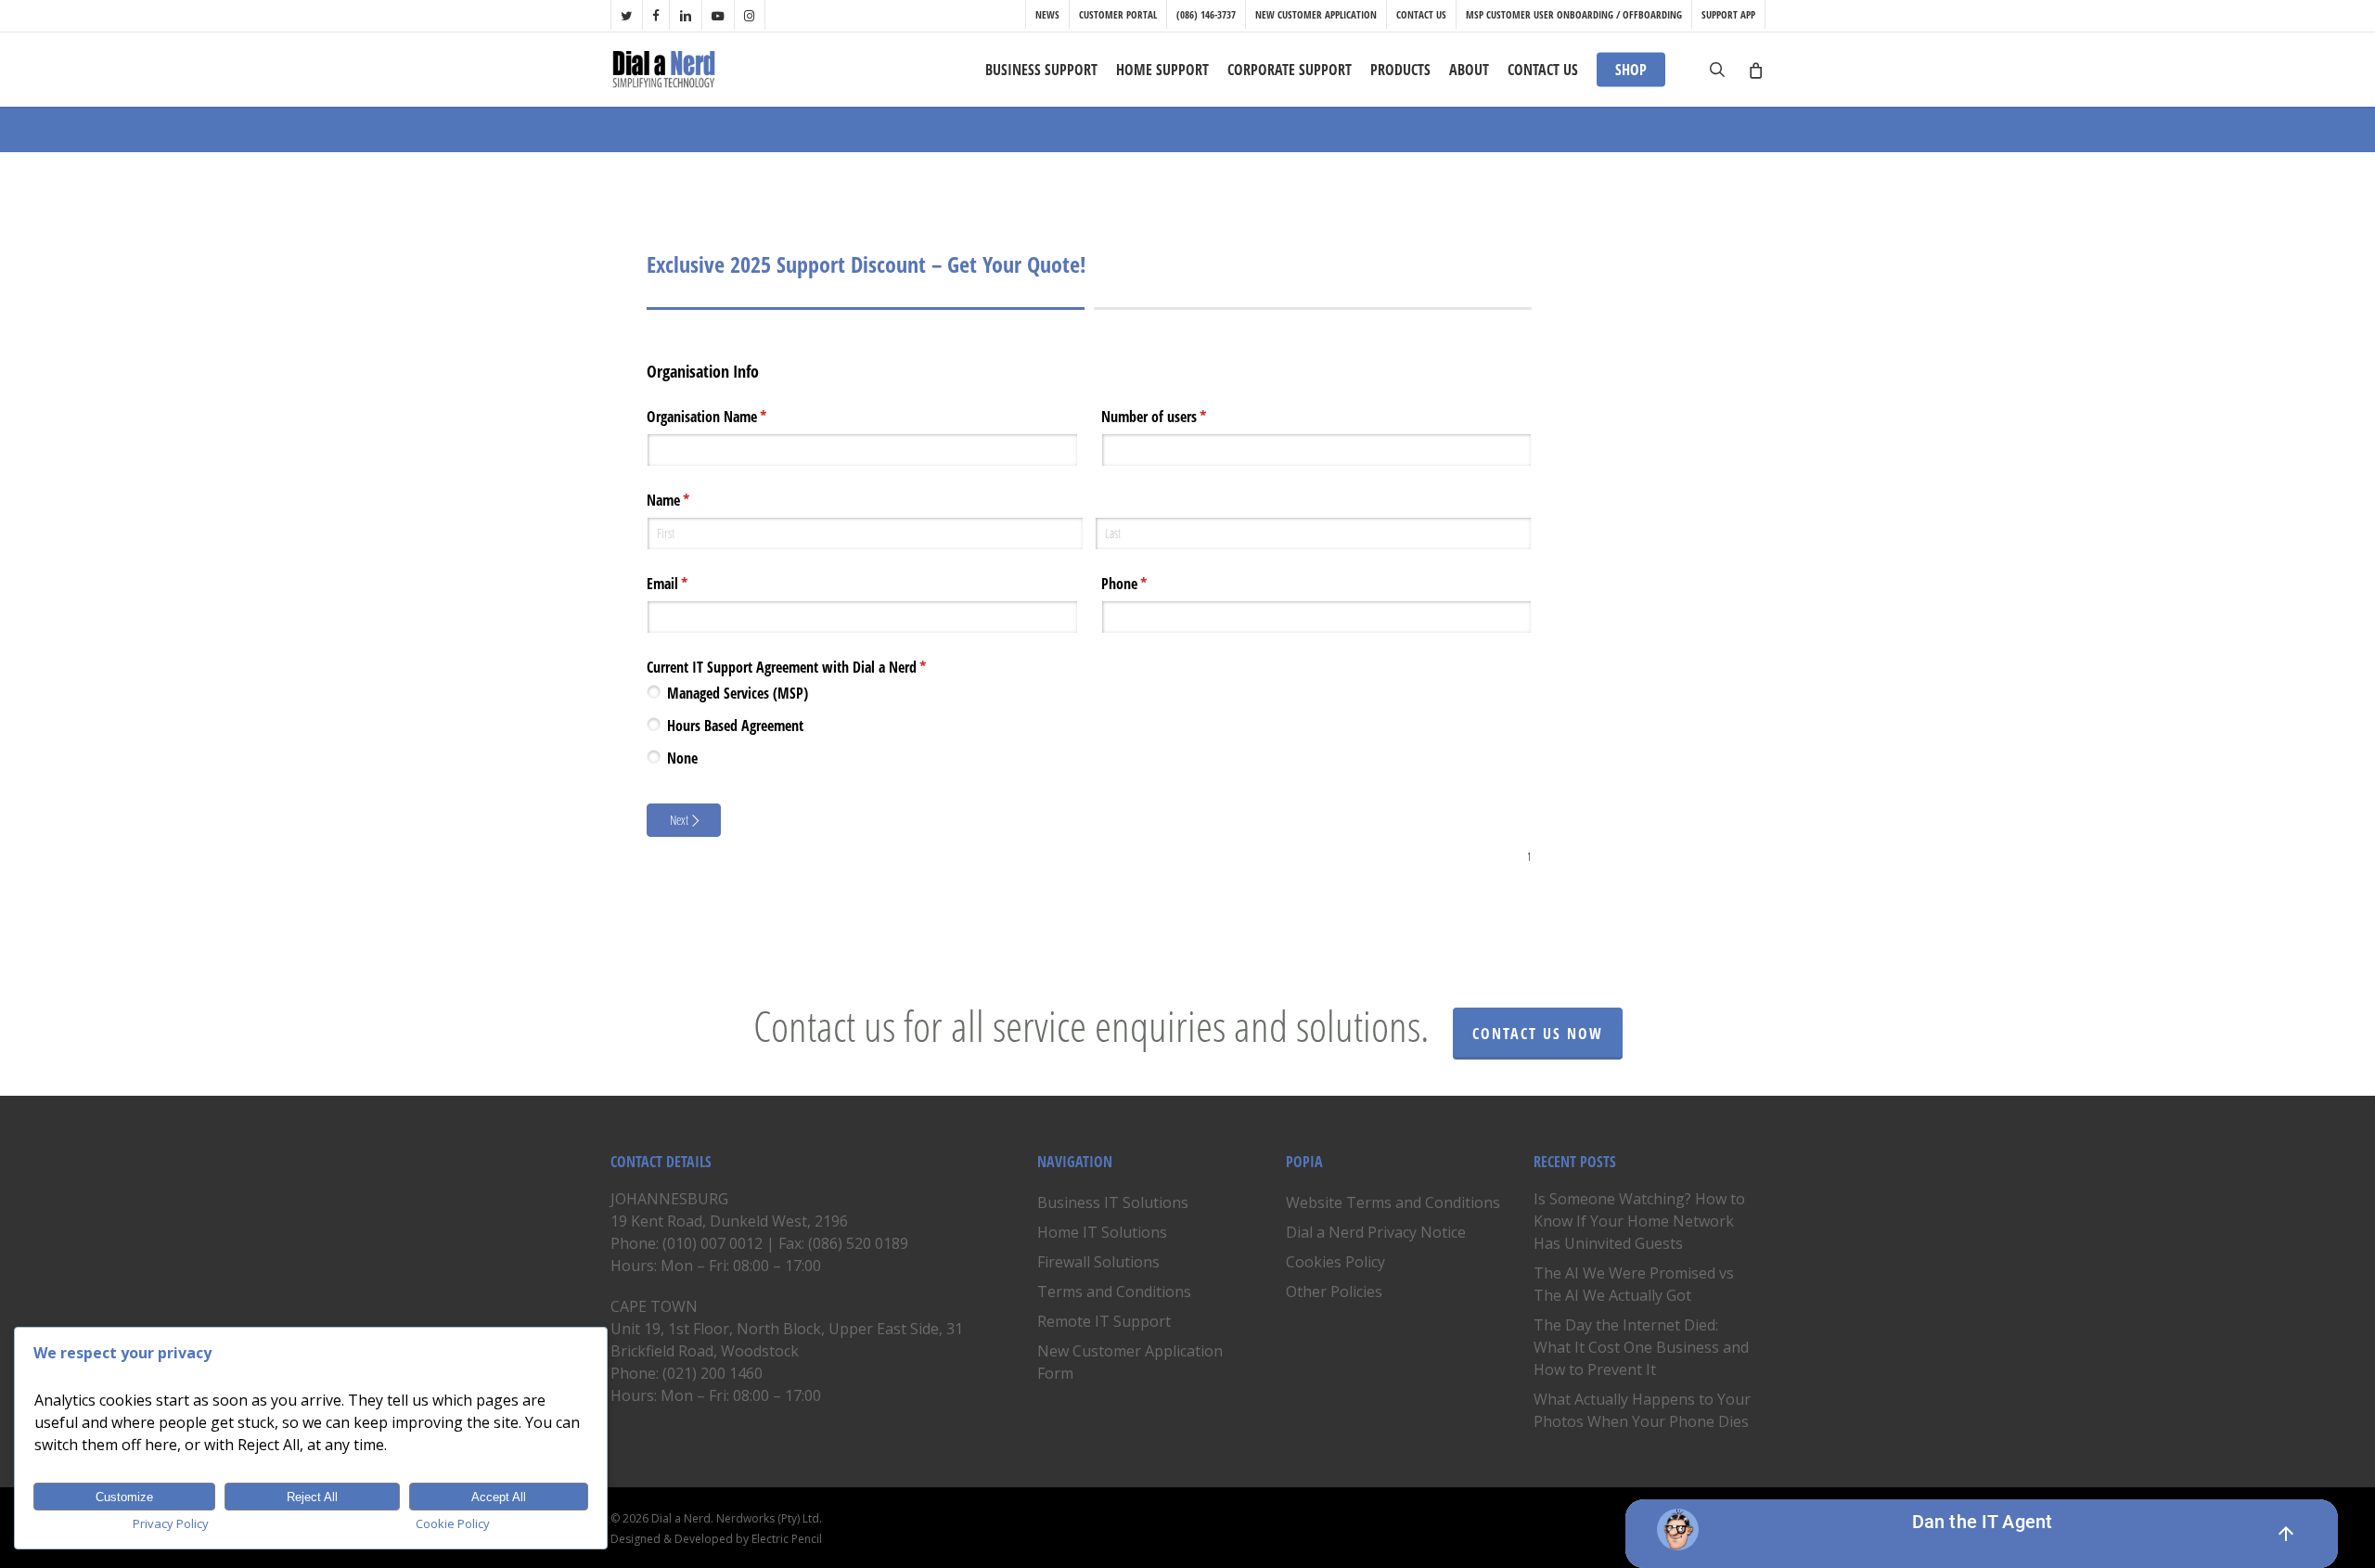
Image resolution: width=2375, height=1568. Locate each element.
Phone (1148, 584)
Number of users (1178, 417)
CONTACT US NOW (1538, 1034)
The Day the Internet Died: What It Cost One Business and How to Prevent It (1641, 1347)
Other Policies (1334, 1292)
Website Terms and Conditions (1393, 1202)
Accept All (499, 1497)
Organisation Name (731, 417)
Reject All (312, 1497)
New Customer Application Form (1130, 1362)
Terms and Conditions (1114, 1292)
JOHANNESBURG (669, 1199)
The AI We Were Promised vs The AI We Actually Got (1634, 1284)
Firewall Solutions (1098, 1262)
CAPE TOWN (654, 1306)
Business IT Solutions (1113, 1202)
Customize (124, 1497)
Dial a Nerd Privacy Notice (1376, 1232)
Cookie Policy (453, 1523)
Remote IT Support (1104, 1321)
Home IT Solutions (1102, 1232)
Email (691, 584)
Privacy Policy (171, 1523)
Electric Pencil (787, 1539)
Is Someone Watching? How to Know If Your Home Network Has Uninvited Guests (1639, 1221)
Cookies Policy (1335, 1262)
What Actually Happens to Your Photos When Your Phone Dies (1642, 1410)
